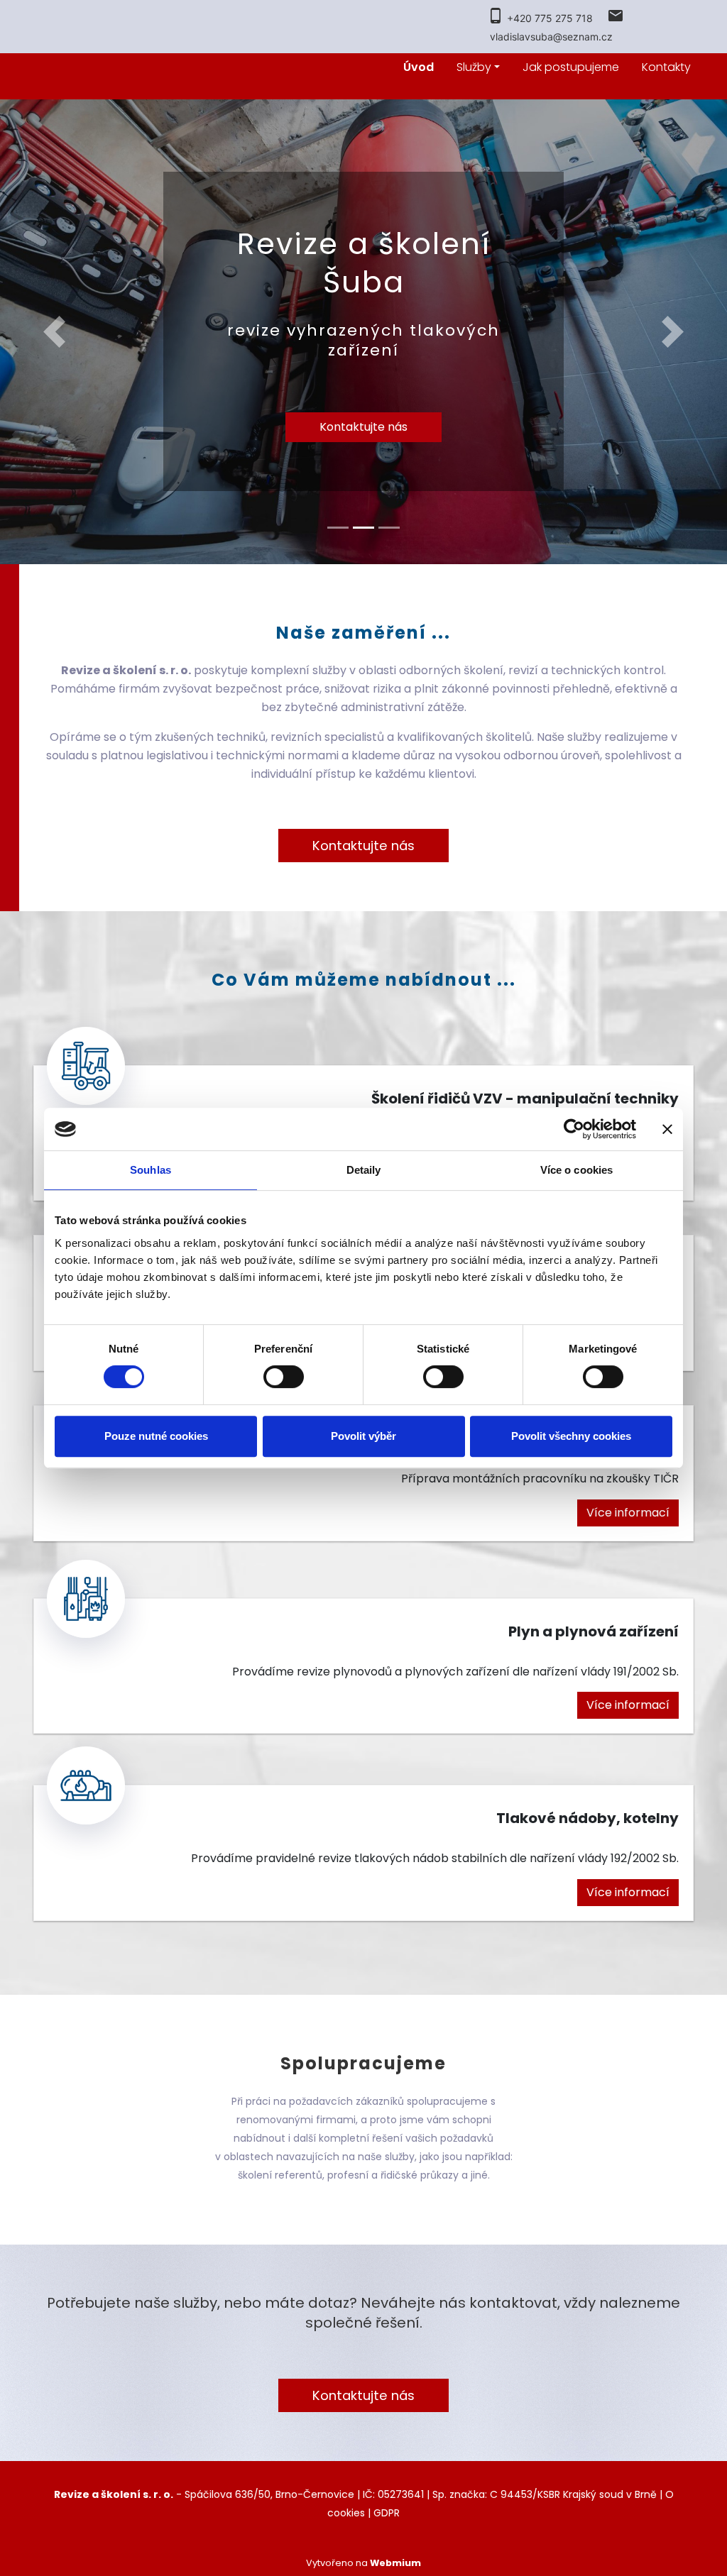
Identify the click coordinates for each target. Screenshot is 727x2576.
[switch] (284, 1377)
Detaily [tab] (364, 1170)
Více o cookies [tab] (576, 1170)
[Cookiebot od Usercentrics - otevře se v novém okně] (574, 1129)
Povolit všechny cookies (571, 1436)
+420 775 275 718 (550, 18)
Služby (474, 67)
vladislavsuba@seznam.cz (551, 37)
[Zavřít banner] (667, 1129)
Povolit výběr (363, 1436)
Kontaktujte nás (363, 427)
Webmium (395, 2563)
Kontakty (666, 67)
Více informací (628, 1513)
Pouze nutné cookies (156, 1436)
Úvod (419, 67)
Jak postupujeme (571, 67)
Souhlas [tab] (151, 1170)
